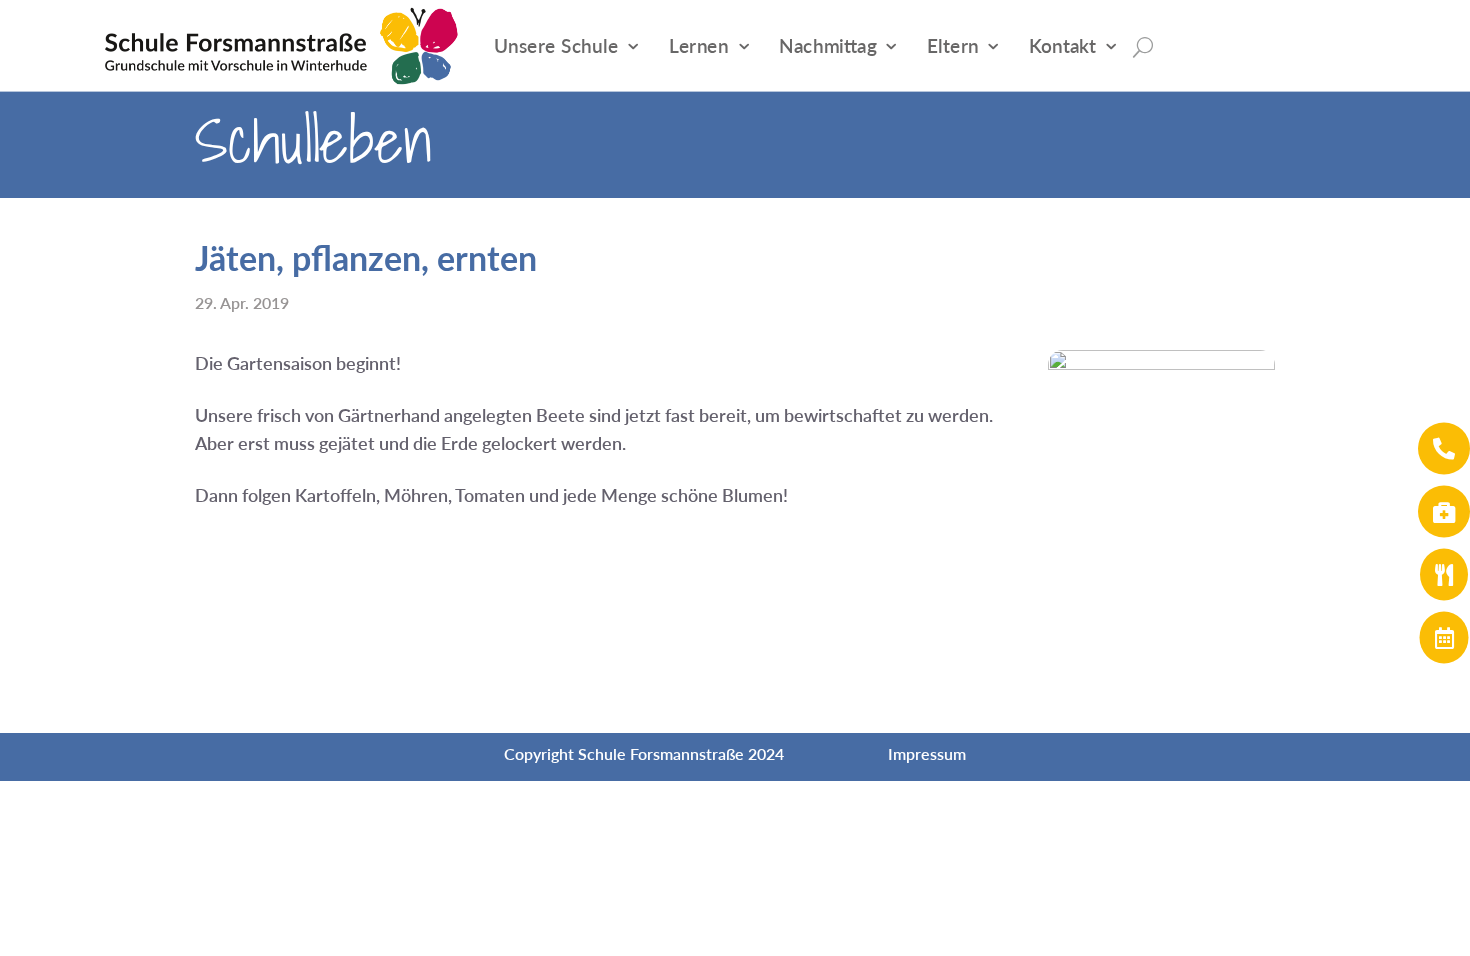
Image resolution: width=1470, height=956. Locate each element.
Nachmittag (827, 45)
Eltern (953, 45)
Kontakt (1062, 45)
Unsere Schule (556, 45)
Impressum (927, 753)
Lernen (699, 45)
